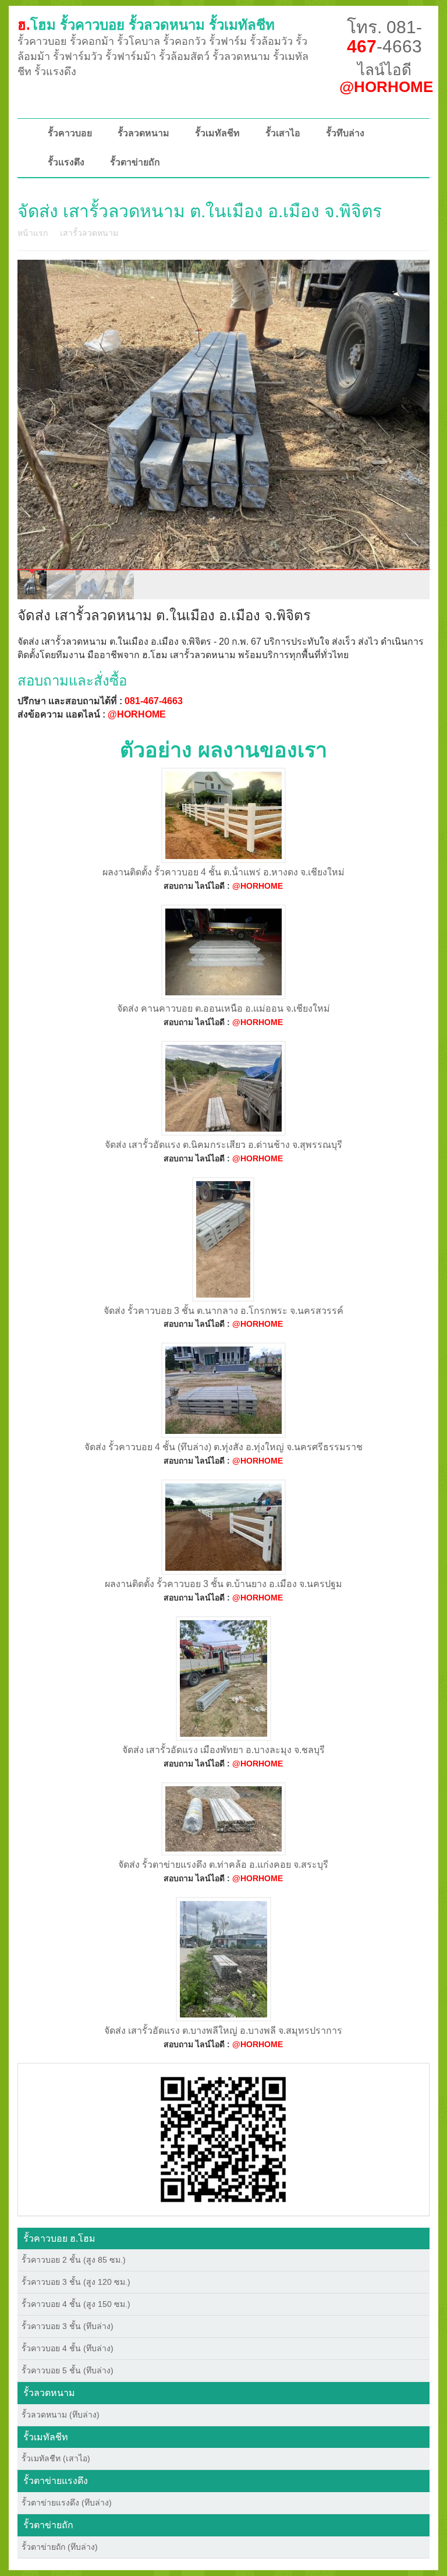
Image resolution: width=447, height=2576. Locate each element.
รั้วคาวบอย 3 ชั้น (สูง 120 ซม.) (76, 2282)
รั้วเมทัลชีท (217, 133)
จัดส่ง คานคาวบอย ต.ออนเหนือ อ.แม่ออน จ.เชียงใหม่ (223, 1008)
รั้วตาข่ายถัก (135, 162)
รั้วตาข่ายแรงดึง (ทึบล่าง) (67, 2503)
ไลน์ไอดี (386, 78)
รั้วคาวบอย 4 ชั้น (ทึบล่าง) (68, 2348)
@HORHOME (137, 714)
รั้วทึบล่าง (345, 133)
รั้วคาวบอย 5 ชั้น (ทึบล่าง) (68, 2370)
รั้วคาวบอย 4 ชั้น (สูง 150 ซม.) (76, 2304)
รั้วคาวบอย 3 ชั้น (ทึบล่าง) (68, 2326)
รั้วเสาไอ (283, 133)
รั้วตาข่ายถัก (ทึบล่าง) (60, 2547)
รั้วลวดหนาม (143, 133)
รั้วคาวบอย (70, 133)
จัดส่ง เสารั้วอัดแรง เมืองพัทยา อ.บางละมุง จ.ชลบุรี (223, 1750)
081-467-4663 (154, 701)
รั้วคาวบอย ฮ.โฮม (59, 2238)
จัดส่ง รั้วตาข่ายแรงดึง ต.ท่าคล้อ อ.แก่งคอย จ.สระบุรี (223, 1865)
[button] (223, 2139)
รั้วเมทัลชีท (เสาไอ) (56, 2458)
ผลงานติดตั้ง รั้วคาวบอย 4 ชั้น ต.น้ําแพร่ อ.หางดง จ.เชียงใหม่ (223, 872)
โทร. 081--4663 (384, 37)
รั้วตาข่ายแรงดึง (56, 2481)
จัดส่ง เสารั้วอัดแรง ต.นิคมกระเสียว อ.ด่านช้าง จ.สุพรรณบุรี (223, 1145)
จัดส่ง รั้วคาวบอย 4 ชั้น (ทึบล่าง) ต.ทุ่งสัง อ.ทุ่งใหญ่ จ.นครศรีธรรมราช (223, 1447)
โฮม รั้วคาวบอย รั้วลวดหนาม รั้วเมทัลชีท (146, 25)
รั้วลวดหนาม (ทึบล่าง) (61, 2415)
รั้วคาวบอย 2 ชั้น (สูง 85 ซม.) (74, 2260)
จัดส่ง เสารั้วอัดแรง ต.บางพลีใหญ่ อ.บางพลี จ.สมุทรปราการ (223, 2031)
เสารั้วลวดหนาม (89, 233)
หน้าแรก (33, 233)
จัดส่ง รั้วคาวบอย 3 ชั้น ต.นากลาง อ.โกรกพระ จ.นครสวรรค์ (223, 1311)
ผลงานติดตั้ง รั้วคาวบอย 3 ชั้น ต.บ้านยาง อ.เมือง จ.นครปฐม (223, 1584)
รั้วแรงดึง (66, 162)
